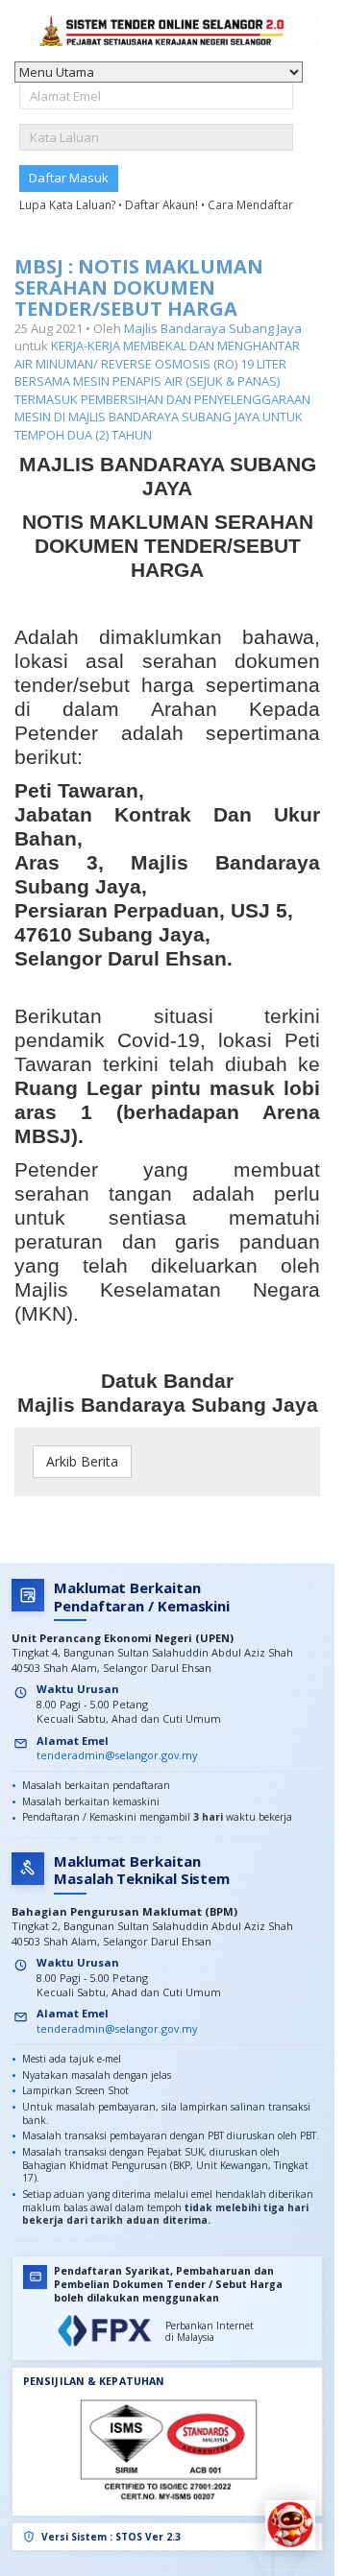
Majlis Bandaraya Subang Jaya (213, 328)
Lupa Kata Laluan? (69, 204)
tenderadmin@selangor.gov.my (117, 1755)
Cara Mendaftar (250, 204)
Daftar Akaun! (163, 204)
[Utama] (167, 31)
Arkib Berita (82, 1461)
